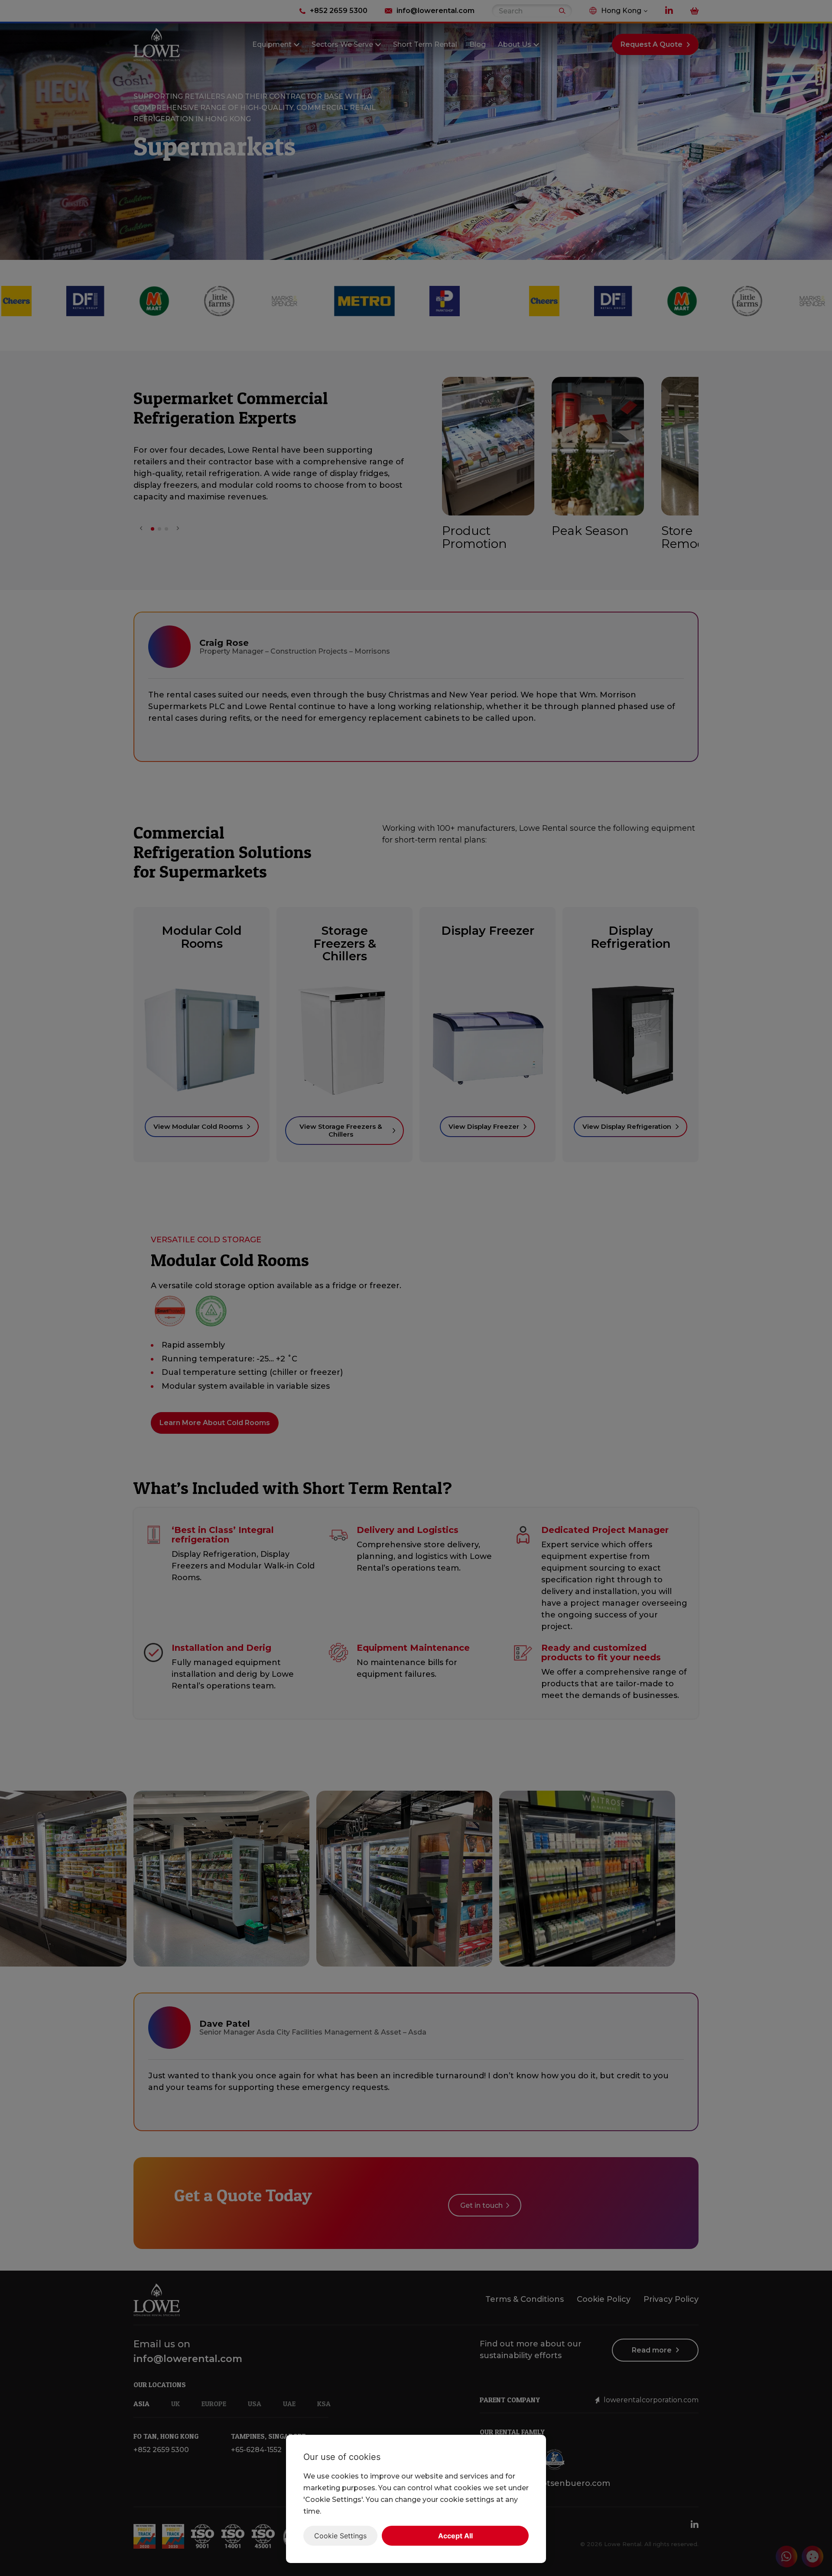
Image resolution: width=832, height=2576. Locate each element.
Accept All (455, 2536)
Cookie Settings (340, 2536)
